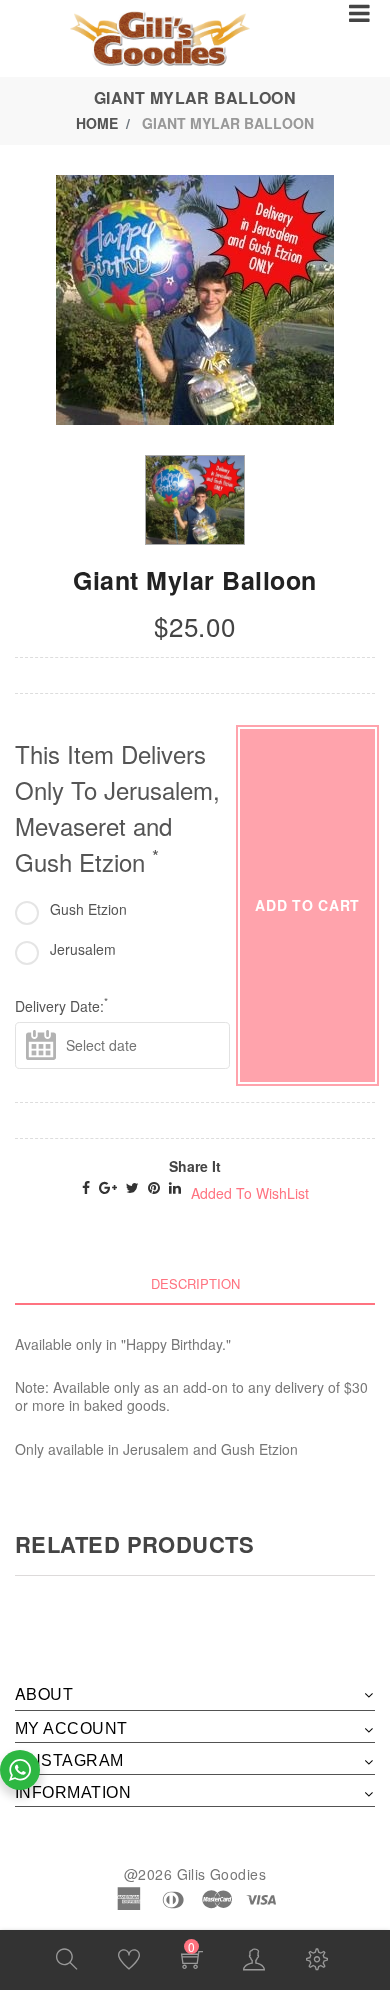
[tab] (195, 1284)
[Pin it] (154, 1187)
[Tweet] (132, 1187)
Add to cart (307, 905)
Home (97, 123)
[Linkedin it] (175, 1187)
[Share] (86, 1187)
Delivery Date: (61, 1006)
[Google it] (108, 1187)
